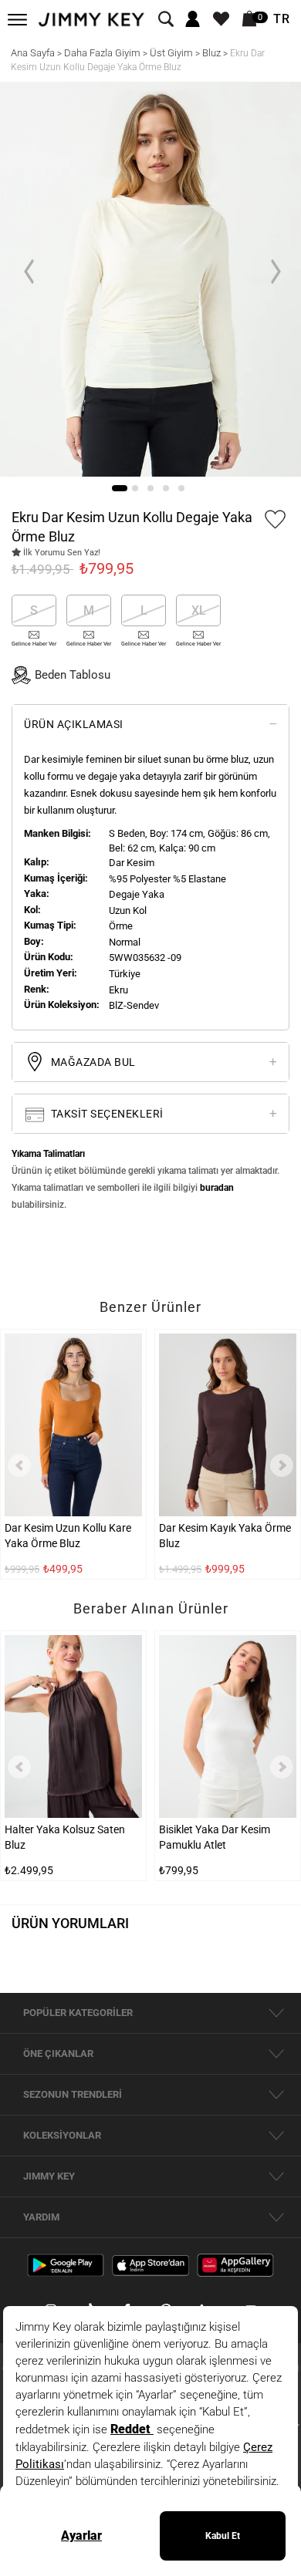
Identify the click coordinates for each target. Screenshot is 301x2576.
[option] (150, 279)
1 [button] (120, 488)
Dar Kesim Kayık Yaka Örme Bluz (225, 1536)
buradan (217, 1188)
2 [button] (135, 488)
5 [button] (181, 488)
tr (282, 19)
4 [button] (166, 488)
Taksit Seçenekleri (106, 1114)
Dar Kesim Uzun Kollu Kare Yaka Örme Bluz (68, 1536)
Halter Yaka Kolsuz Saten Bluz (65, 1837)
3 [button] (150, 488)
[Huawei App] (235, 2264)
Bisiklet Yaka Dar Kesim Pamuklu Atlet (215, 1837)
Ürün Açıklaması (74, 724)
